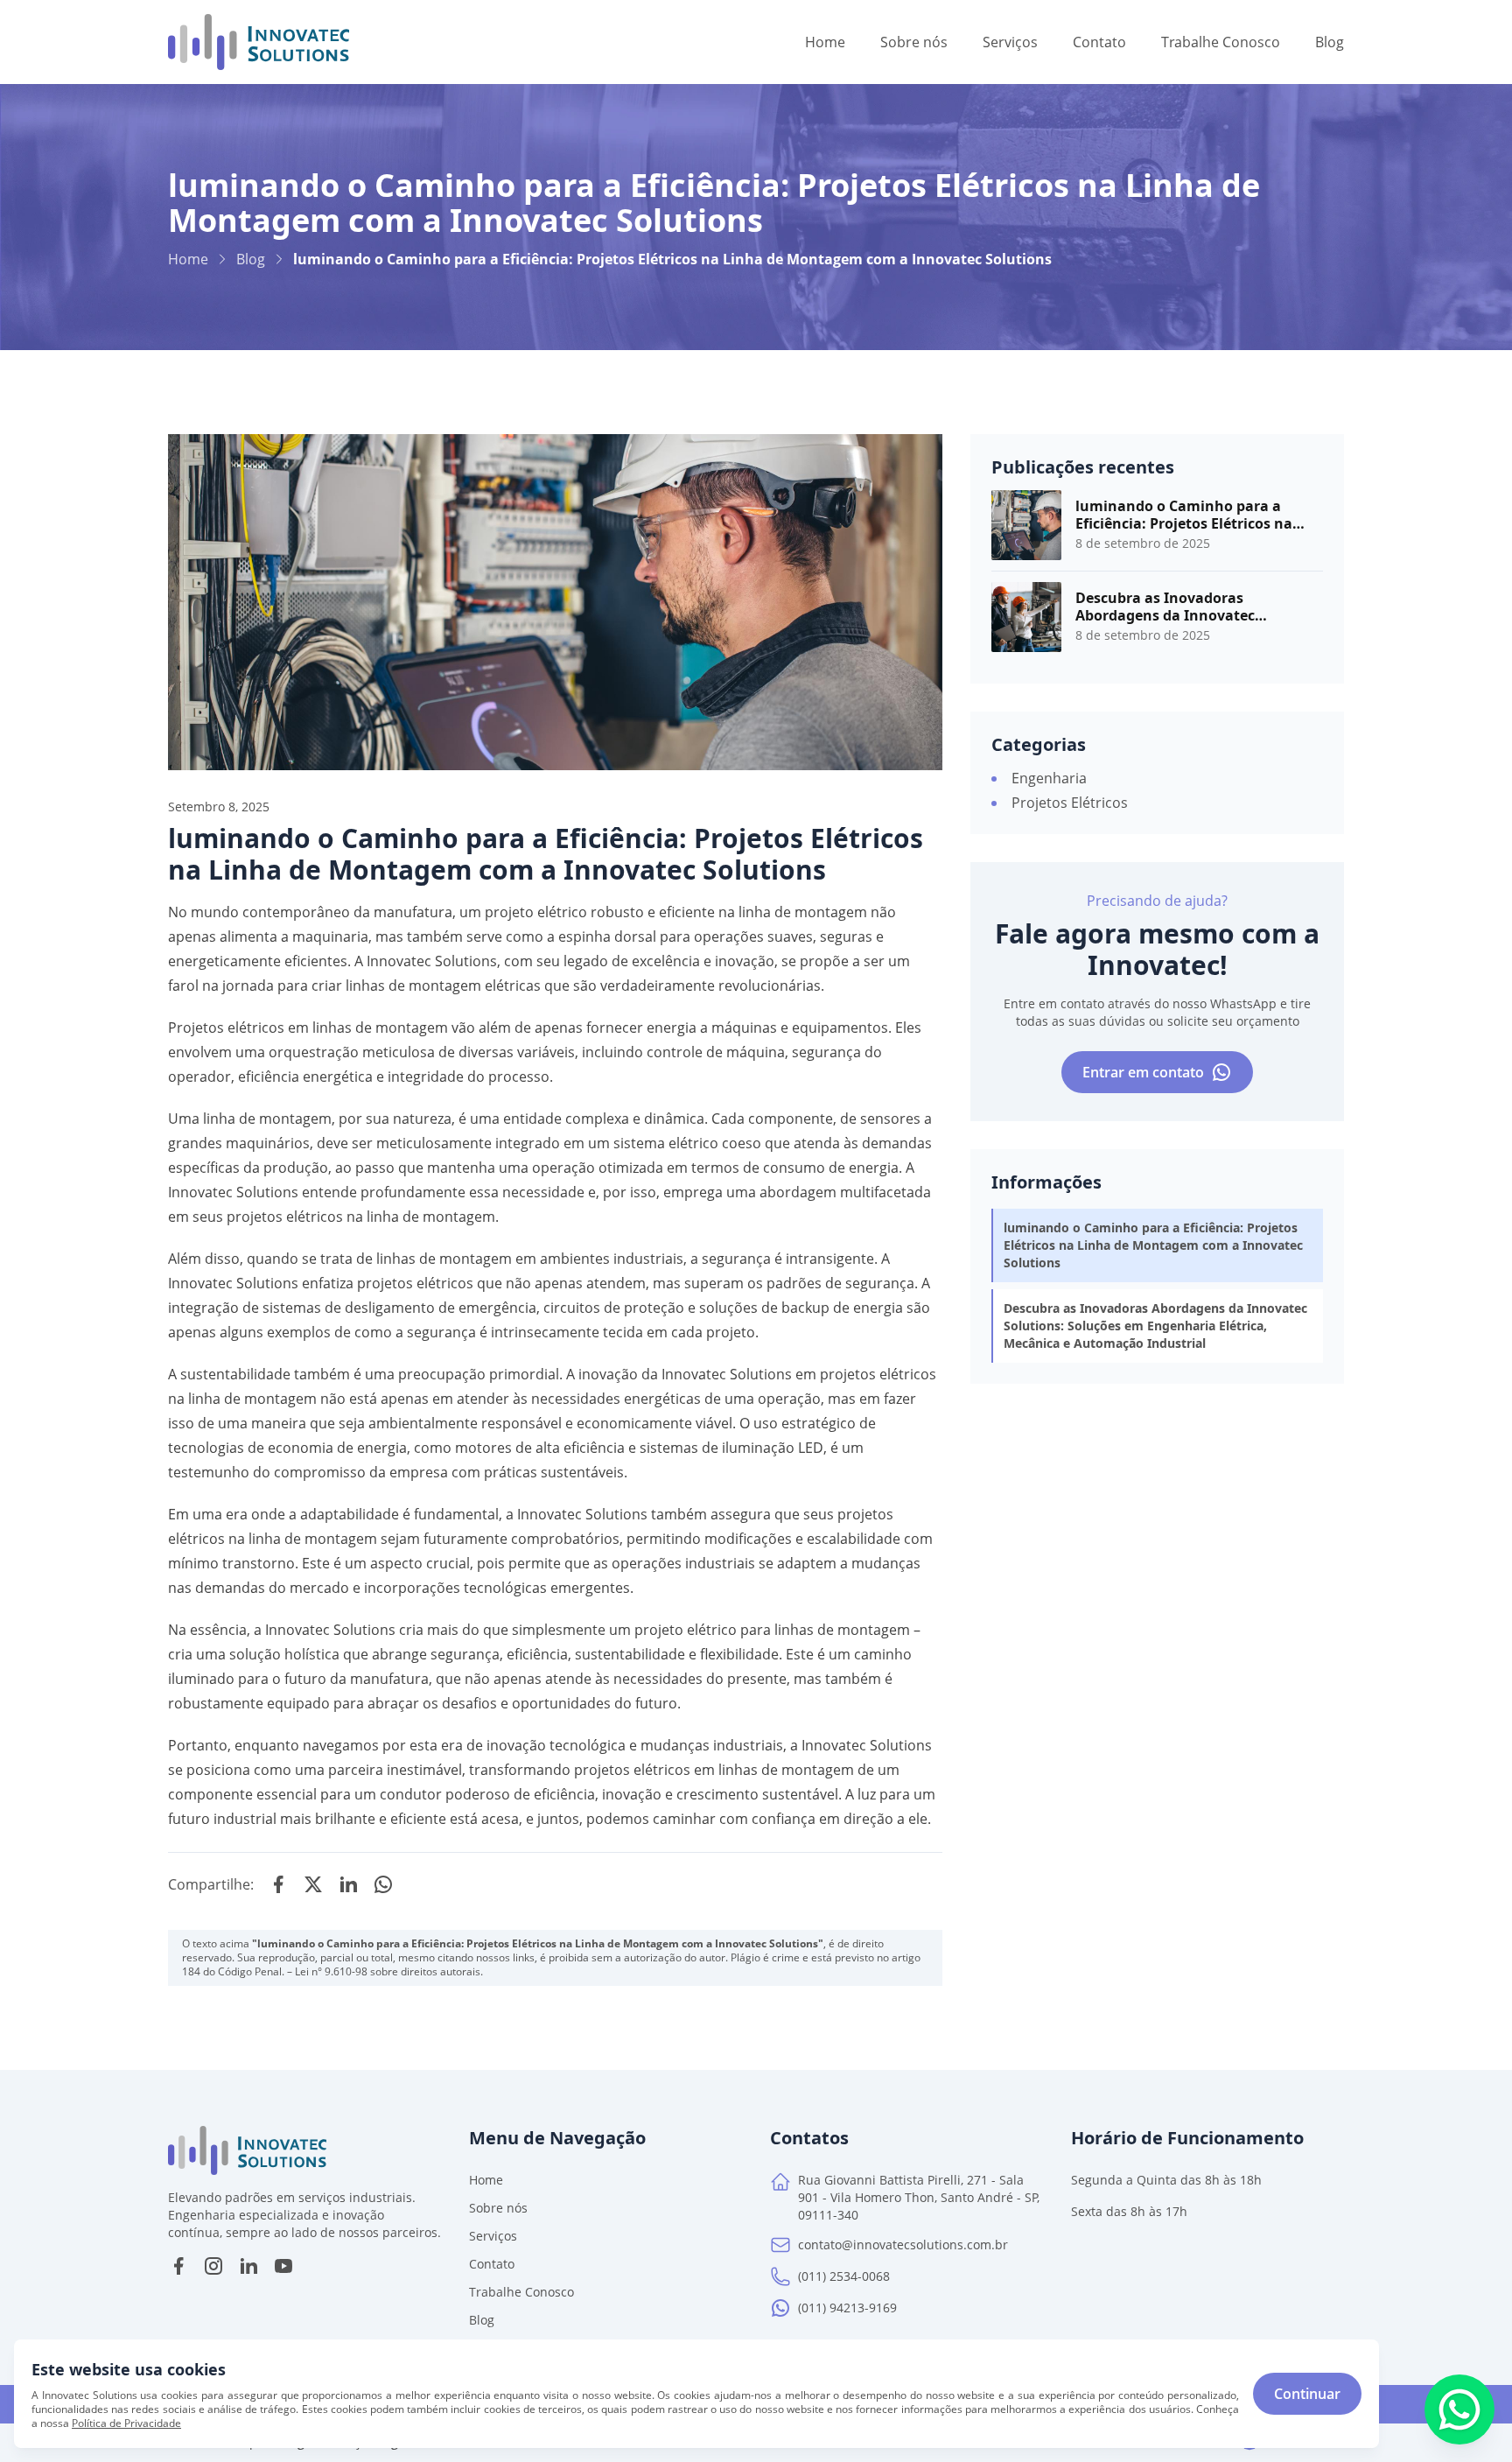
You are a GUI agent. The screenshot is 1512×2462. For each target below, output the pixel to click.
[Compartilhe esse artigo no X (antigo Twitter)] (313, 1884)
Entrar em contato (1143, 1072)
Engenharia (1049, 778)
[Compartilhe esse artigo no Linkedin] (348, 1884)
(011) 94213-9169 (847, 2308)
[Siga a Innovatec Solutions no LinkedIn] (248, 2266)
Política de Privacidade (126, 2423)
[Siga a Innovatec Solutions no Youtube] (283, 2266)
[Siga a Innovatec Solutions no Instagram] (213, 2266)
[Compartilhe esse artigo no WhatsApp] (383, 1884)
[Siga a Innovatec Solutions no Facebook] (178, 2266)
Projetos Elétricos (1070, 803)
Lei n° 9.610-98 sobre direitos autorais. (389, 1972)
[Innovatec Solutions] (259, 42)
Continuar (1307, 2394)
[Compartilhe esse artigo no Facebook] (278, 1884)
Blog (251, 259)
